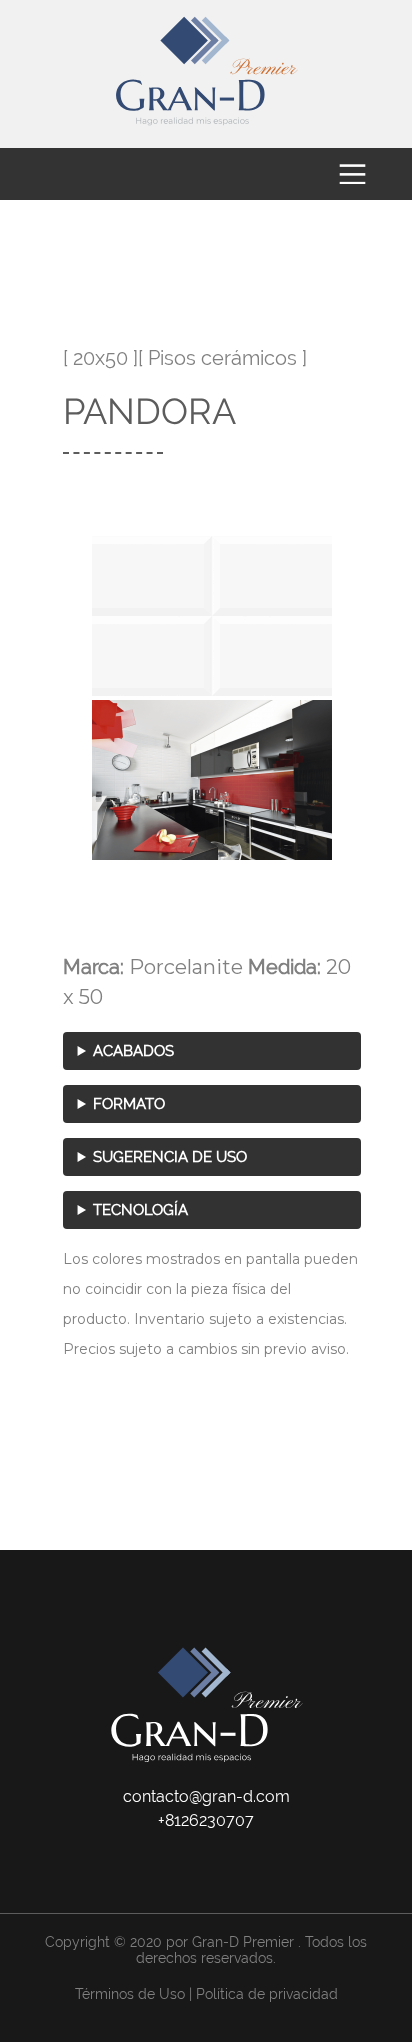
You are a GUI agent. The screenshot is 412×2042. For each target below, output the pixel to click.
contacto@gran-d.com (206, 1796)
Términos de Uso (130, 1994)
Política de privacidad (267, 1994)
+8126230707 (206, 1820)
